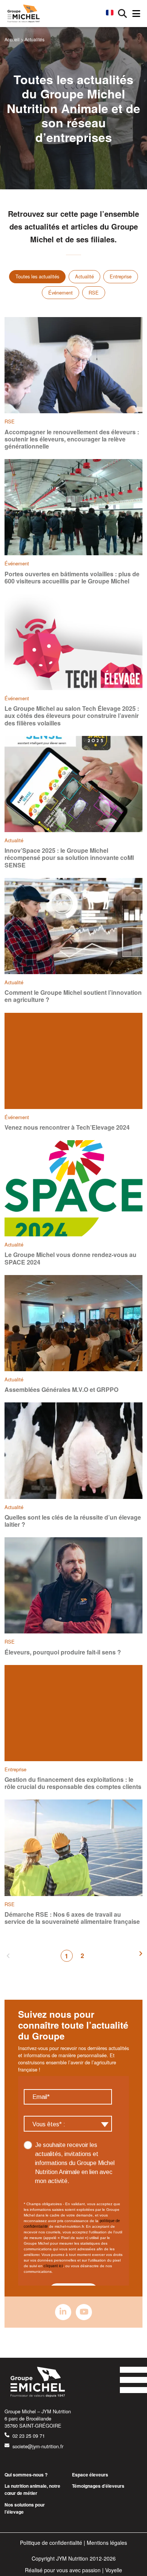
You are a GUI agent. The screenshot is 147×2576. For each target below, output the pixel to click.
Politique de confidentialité (51, 2543)
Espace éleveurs (90, 2475)
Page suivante (141, 1956)
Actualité (84, 276)
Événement (60, 292)
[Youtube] (84, 2312)
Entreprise (121, 276)
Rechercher (122, 14)
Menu (136, 14)
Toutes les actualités (37, 276)
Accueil (12, 39)
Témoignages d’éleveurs (98, 2486)
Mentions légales (107, 2543)
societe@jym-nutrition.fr (38, 2446)
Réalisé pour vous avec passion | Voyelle (73, 2570)
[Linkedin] (63, 2312)
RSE (94, 292)
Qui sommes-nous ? (26, 2475)
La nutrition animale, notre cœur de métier (32, 2489)
